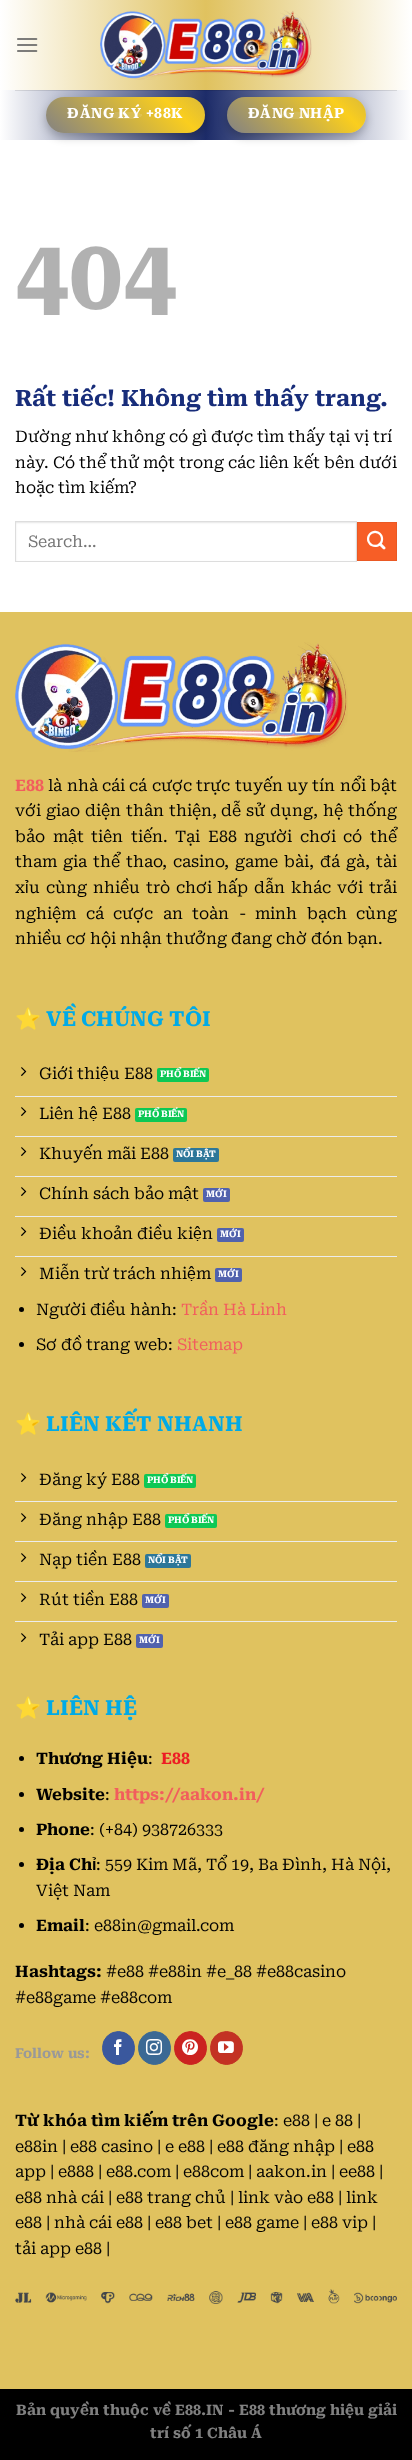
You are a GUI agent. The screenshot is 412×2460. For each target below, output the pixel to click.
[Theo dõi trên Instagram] (154, 2048)
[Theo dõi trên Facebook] (118, 2048)
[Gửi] (377, 541)
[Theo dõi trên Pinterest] (190, 2048)
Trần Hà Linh (234, 1309)
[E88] (206, 45)
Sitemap (210, 1344)
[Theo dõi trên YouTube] (226, 2048)
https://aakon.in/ (189, 1794)
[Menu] (27, 44)
